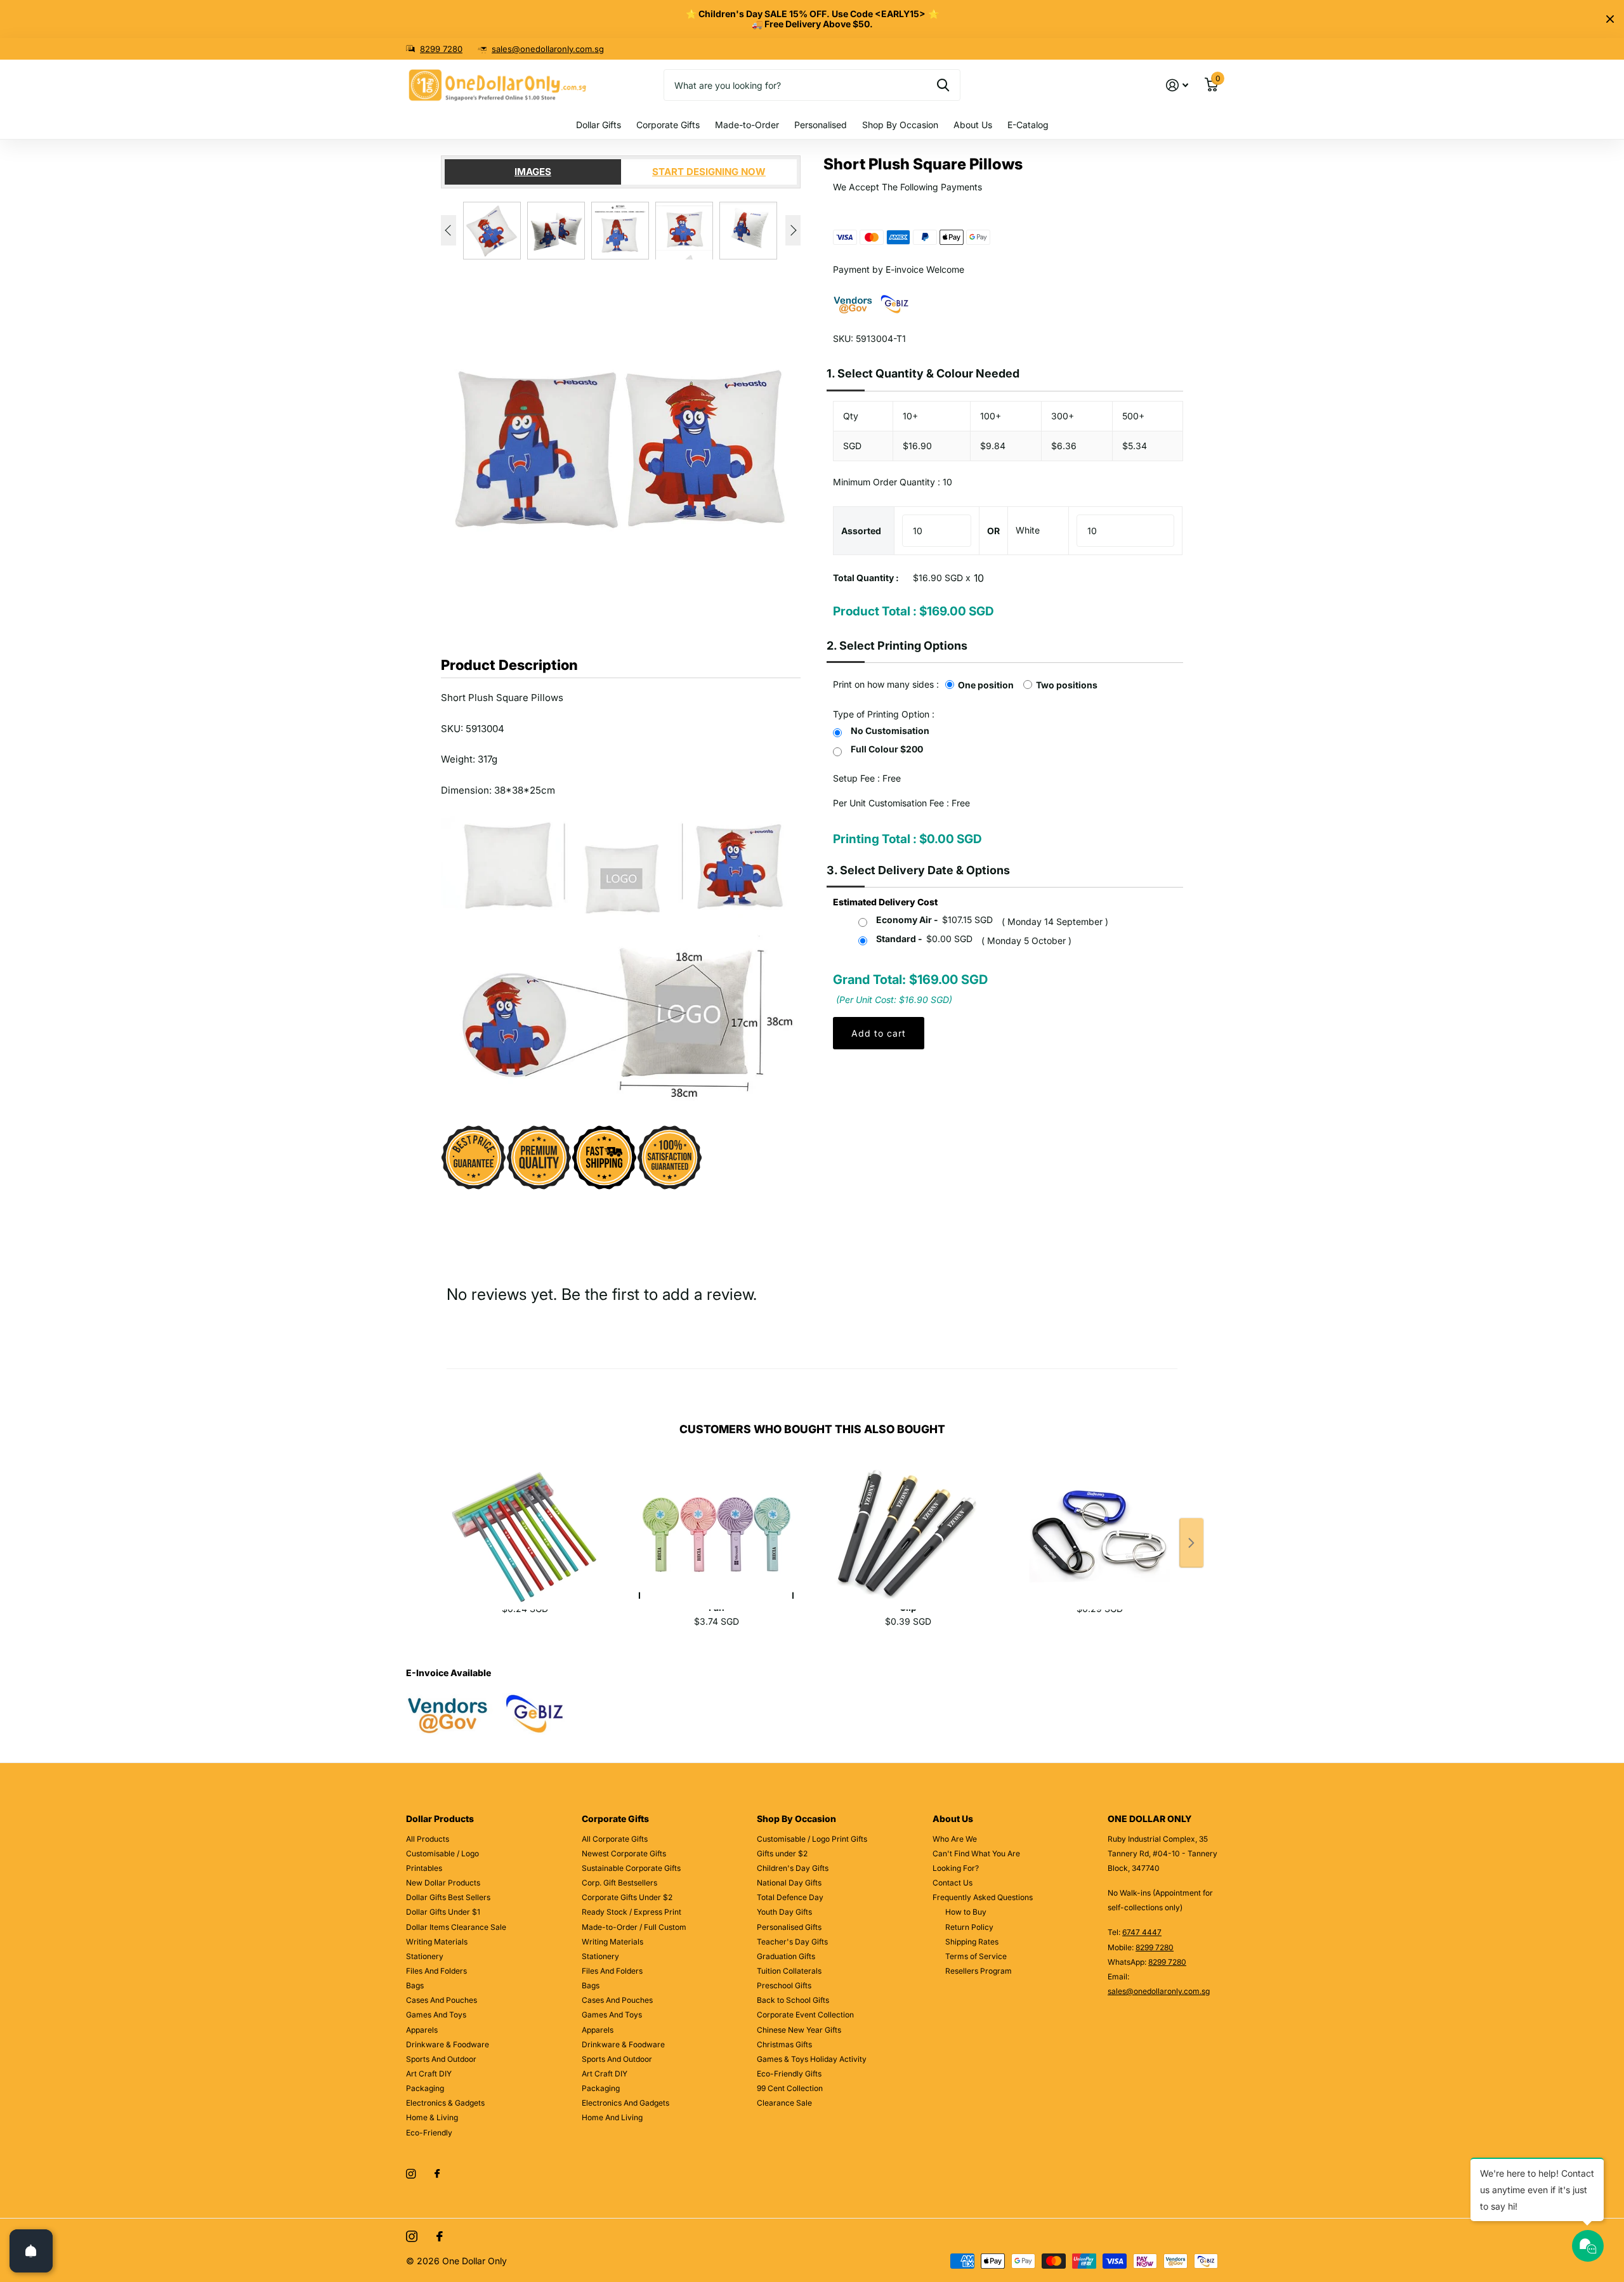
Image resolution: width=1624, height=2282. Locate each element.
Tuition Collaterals (789, 1971)
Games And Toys (436, 2015)
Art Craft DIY (429, 2074)
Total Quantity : (866, 578)
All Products (428, 1839)
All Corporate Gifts (615, 1839)
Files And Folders (436, 1971)
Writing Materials (437, 1942)
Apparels (422, 2030)
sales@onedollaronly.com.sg (548, 49)
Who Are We (955, 1839)
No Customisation (890, 731)
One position (986, 685)
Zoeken (943, 85)
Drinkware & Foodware (448, 2044)
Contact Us (953, 1883)
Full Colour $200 (887, 749)
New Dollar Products (443, 1883)
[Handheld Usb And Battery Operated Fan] (716, 1521)
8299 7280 (441, 49)
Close (1610, 19)
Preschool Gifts (784, 1985)
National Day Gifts (789, 1883)
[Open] (31, 2251)
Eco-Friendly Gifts (789, 2074)
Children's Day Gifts (793, 1868)
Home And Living (612, 2117)
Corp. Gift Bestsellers (619, 1883)
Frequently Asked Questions (983, 1897)
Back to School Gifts (793, 2000)
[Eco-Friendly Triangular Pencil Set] (525, 1521)
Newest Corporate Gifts (624, 1853)
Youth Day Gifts (784, 1912)
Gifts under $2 (782, 1853)
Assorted (861, 531)
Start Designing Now (709, 172)
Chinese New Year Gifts (799, 2030)
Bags (415, 1985)
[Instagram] (411, 2174)
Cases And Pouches (442, 2000)
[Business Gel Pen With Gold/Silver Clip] (908, 1521)
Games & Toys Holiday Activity (812, 2059)
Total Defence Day (790, 1897)
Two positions (1067, 685)
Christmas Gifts (784, 2044)
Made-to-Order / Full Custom (634, 1927)
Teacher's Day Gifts (792, 1942)
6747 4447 (1142, 1932)
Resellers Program (979, 1971)
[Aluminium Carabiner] (1099, 1521)
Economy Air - (934, 920)
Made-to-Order (747, 125)
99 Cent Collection (790, 2088)
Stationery (425, 1956)
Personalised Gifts (789, 1927)
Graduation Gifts (786, 1956)
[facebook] (437, 2174)
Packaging (425, 2088)
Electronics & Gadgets (445, 2103)
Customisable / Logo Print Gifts (812, 1839)
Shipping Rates (972, 1942)
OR (993, 531)
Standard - (924, 939)
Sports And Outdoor (441, 2059)
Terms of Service (976, 1956)
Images (533, 172)
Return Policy (969, 1927)
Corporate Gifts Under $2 (627, 1897)
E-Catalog (1028, 125)
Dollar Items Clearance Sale (456, 1927)
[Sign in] (1177, 85)
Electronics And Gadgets (625, 2103)
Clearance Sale (784, 2103)
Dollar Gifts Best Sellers (448, 1897)
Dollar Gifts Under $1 (443, 1912)
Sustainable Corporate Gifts (631, 1868)
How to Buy (966, 1912)
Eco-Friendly (429, 2133)
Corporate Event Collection (805, 2015)
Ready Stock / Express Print (632, 1912)
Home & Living (432, 2117)
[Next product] (1191, 1543)
